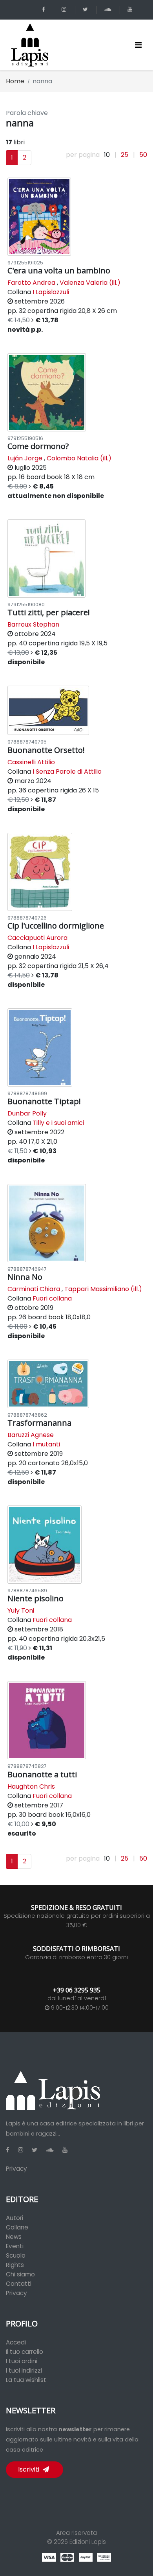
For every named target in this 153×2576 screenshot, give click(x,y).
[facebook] (45, 10)
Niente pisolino (36, 1598)
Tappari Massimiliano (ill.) (103, 1289)
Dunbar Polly (27, 1113)
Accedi (16, 2342)
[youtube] (131, 10)
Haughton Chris (31, 1786)
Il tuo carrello (25, 2352)
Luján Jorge (25, 458)
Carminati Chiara (34, 1289)
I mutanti (46, 1444)
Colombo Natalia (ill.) (79, 458)
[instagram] (65, 10)
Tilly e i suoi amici (58, 1123)
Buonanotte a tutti (42, 1774)
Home (15, 81)
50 (143, 155)
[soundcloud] (109, 10)
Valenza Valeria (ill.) (90, 283)
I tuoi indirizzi (24, 2370)
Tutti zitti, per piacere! (49, 612)
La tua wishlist (26, 2380)
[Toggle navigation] (138, 45)
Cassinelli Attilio (31, 762)
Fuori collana (52, 1298)
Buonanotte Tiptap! (44, 1101)
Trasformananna (39, 1423)
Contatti (19, 2284)
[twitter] (87, 10)
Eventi (15, 2246)
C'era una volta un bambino (59, 270)
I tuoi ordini (22, 2361)
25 (125, 155)
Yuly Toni (21, 1610)
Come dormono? (38, 446)
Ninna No (25, 1277)
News (14, 2237)
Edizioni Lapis (88, 2542)
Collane (17, 2227)
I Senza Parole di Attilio (67, 772)
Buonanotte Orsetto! (46, 750)
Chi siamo (20, 2274)
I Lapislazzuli (51, 292)
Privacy (16, 2169)
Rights (15, 2265)
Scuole (16, 2255)
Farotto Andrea (31, 283)
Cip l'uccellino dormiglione (56, 926)
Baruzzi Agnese (31, 1435)
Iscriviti (29, 2469)
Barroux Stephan (33, 624)
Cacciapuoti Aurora (37, 938)
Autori (15, 2218)
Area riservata (76, 2533)
